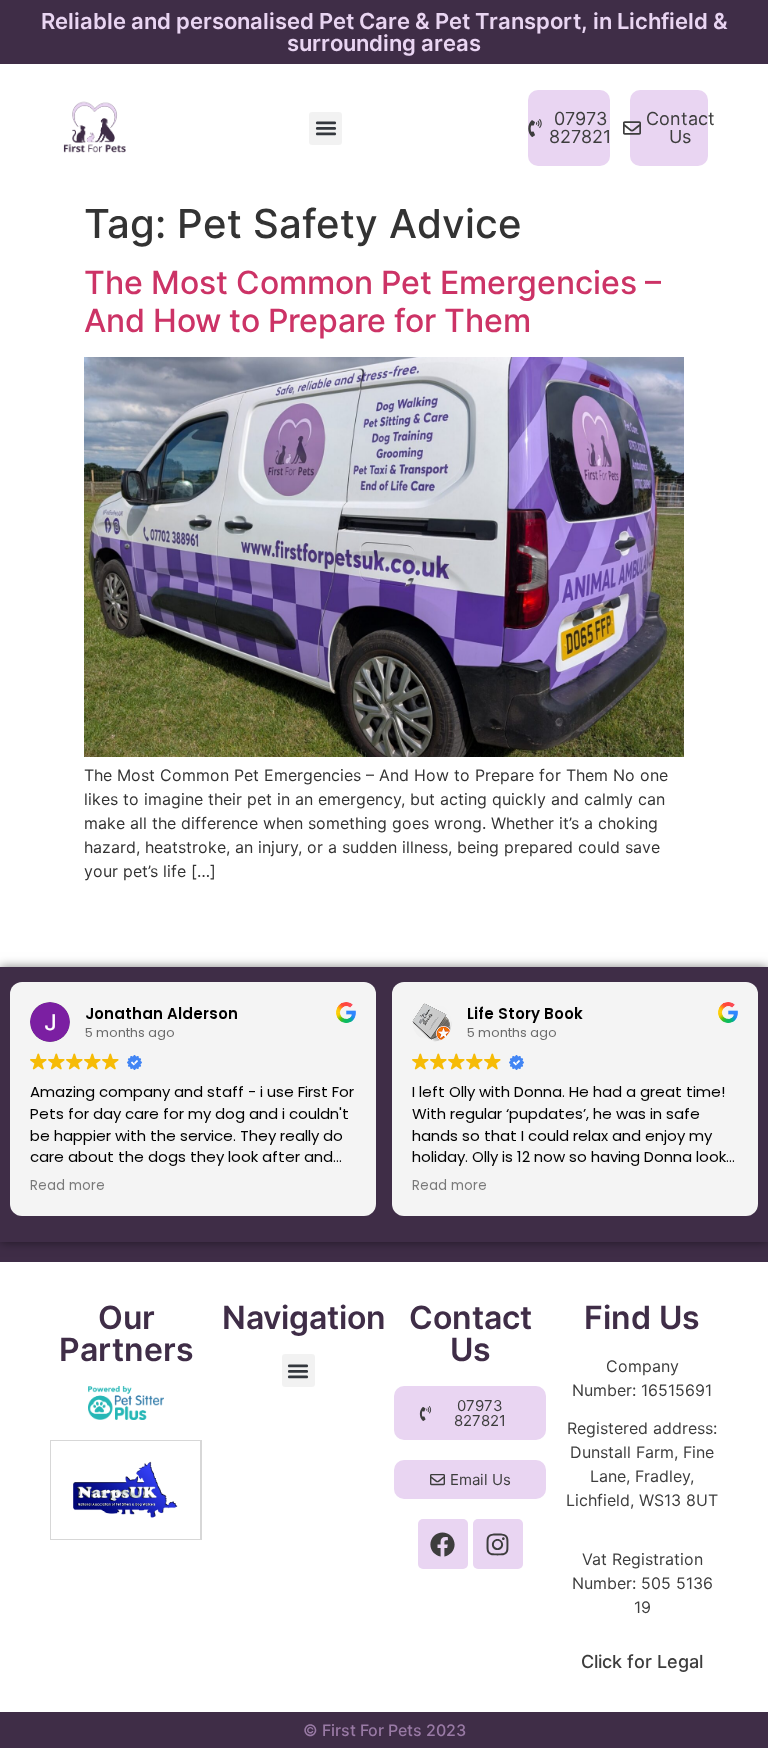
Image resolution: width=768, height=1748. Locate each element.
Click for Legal (642, 1661)
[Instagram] (498, 1544)
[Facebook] (443, 1544)
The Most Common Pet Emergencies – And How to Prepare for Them (372, 301)
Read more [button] (67, 1186)
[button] (325, 128)
